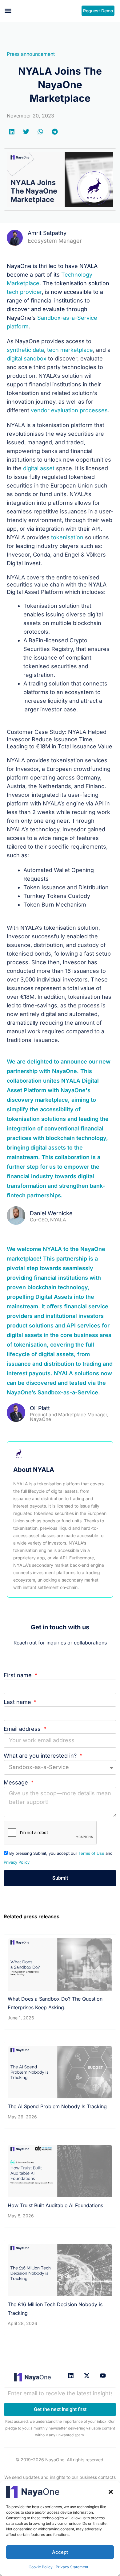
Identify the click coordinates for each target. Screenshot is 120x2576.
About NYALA (34, 1470)
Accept (60, 2552)
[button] (111, 2492)
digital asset (39, 468)
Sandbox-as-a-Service (68, 1392)
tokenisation (67, 537)
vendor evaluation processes (69, 410)
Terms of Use (91, 1853)
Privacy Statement (72, 2567)
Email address (23, 1729)
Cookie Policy (41, 2567)
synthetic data (25, 350)
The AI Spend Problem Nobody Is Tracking (57, 2106)
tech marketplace (70, 350)
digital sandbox (27, 358)
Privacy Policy (17, 1862)
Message (17, 1782)
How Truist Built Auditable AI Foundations (55, 2205)
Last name (18, 1702)
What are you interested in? (41, 1756)
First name (18, 1675)
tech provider (24, 292)
